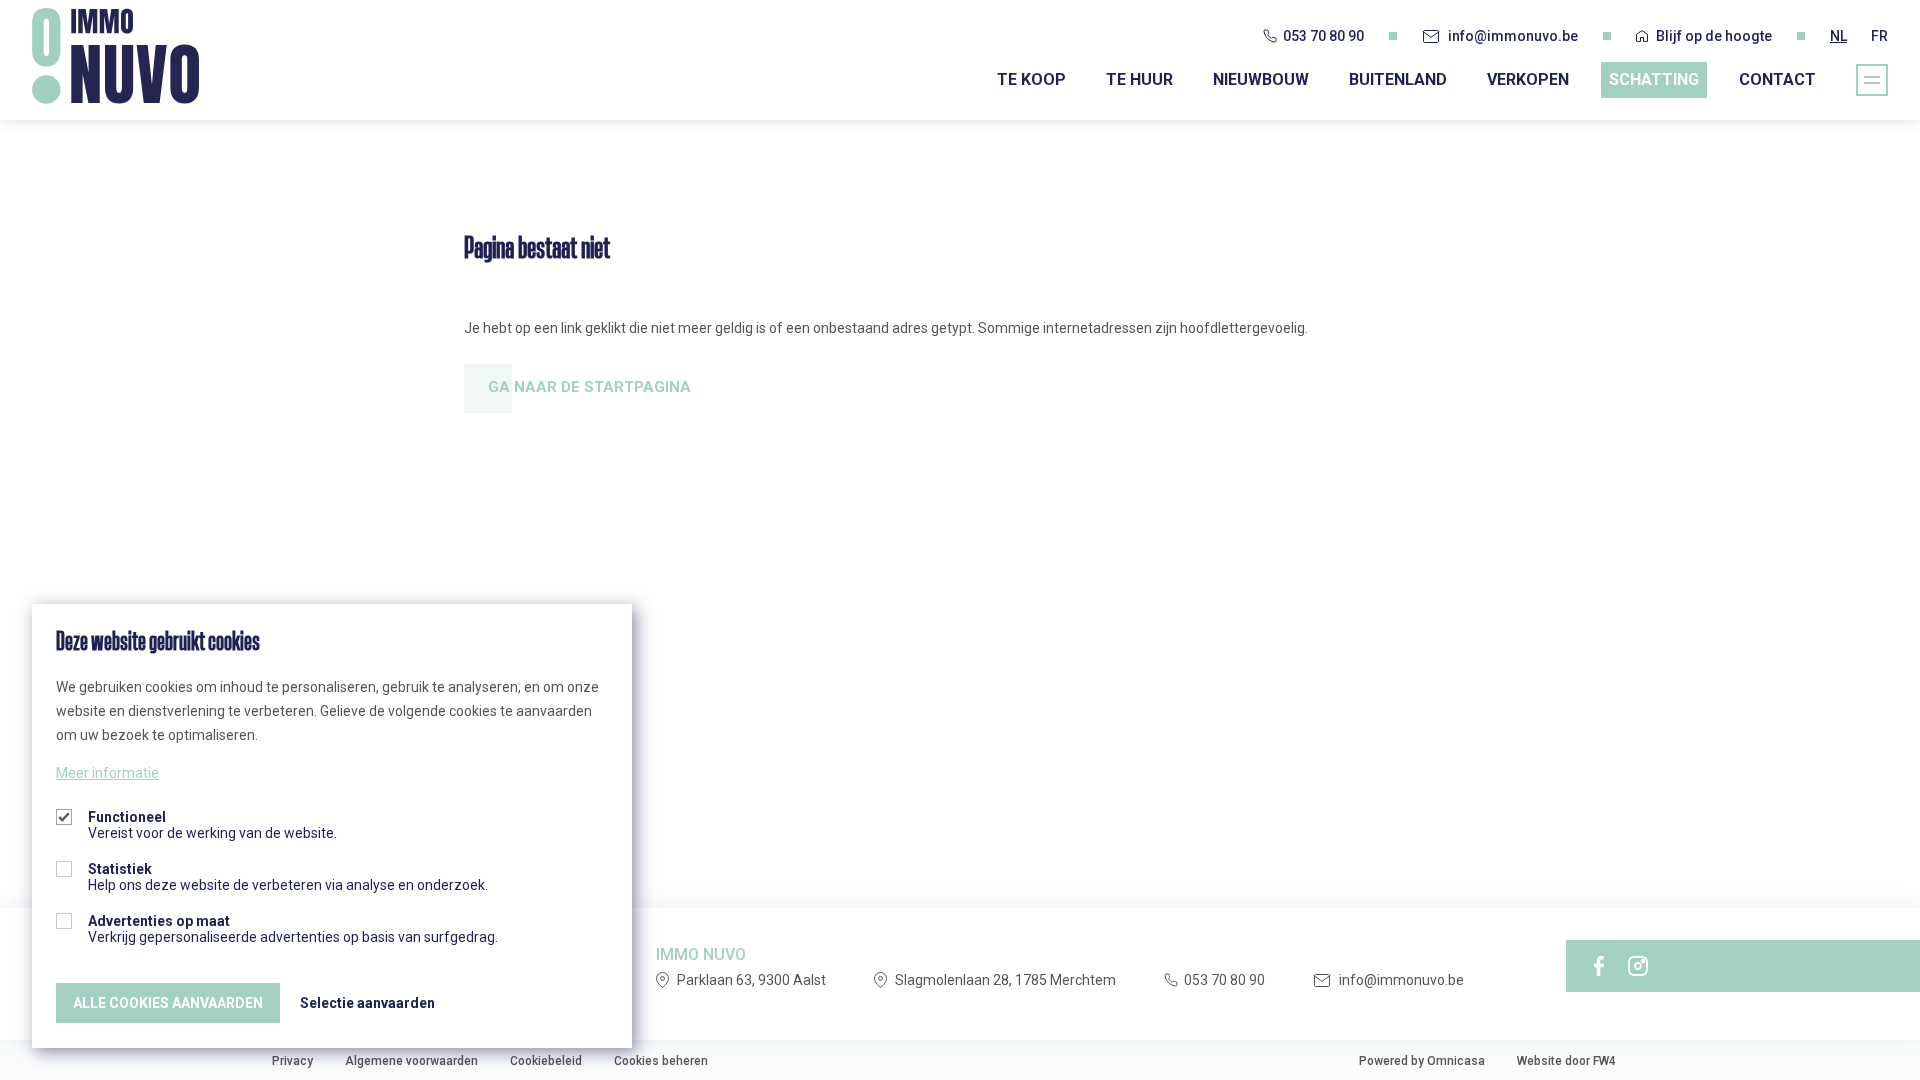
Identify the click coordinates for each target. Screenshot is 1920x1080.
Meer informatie (107, 773)
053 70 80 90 (1323, 36)
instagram (1638, 966)
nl (1838, 36)
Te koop (1031, 79)
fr (1879, 36)
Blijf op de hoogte (1714, 36)
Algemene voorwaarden (411, 1061)
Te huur (1139, 79)
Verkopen (1528, 79)
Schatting (1654, 79)
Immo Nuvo (115, 56)
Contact (1777, 79)
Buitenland (1398, 79)
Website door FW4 (1566, 1061)
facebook (1599, 966)
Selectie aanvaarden (367, 1003)
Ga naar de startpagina (589, 387)
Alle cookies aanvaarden (168, 1003)
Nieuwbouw (1261, 79)
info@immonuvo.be (1513, 36)
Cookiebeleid (546, 1061)
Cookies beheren (661, 1061)
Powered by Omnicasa (1422, 1061)
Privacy (292, 1061)
